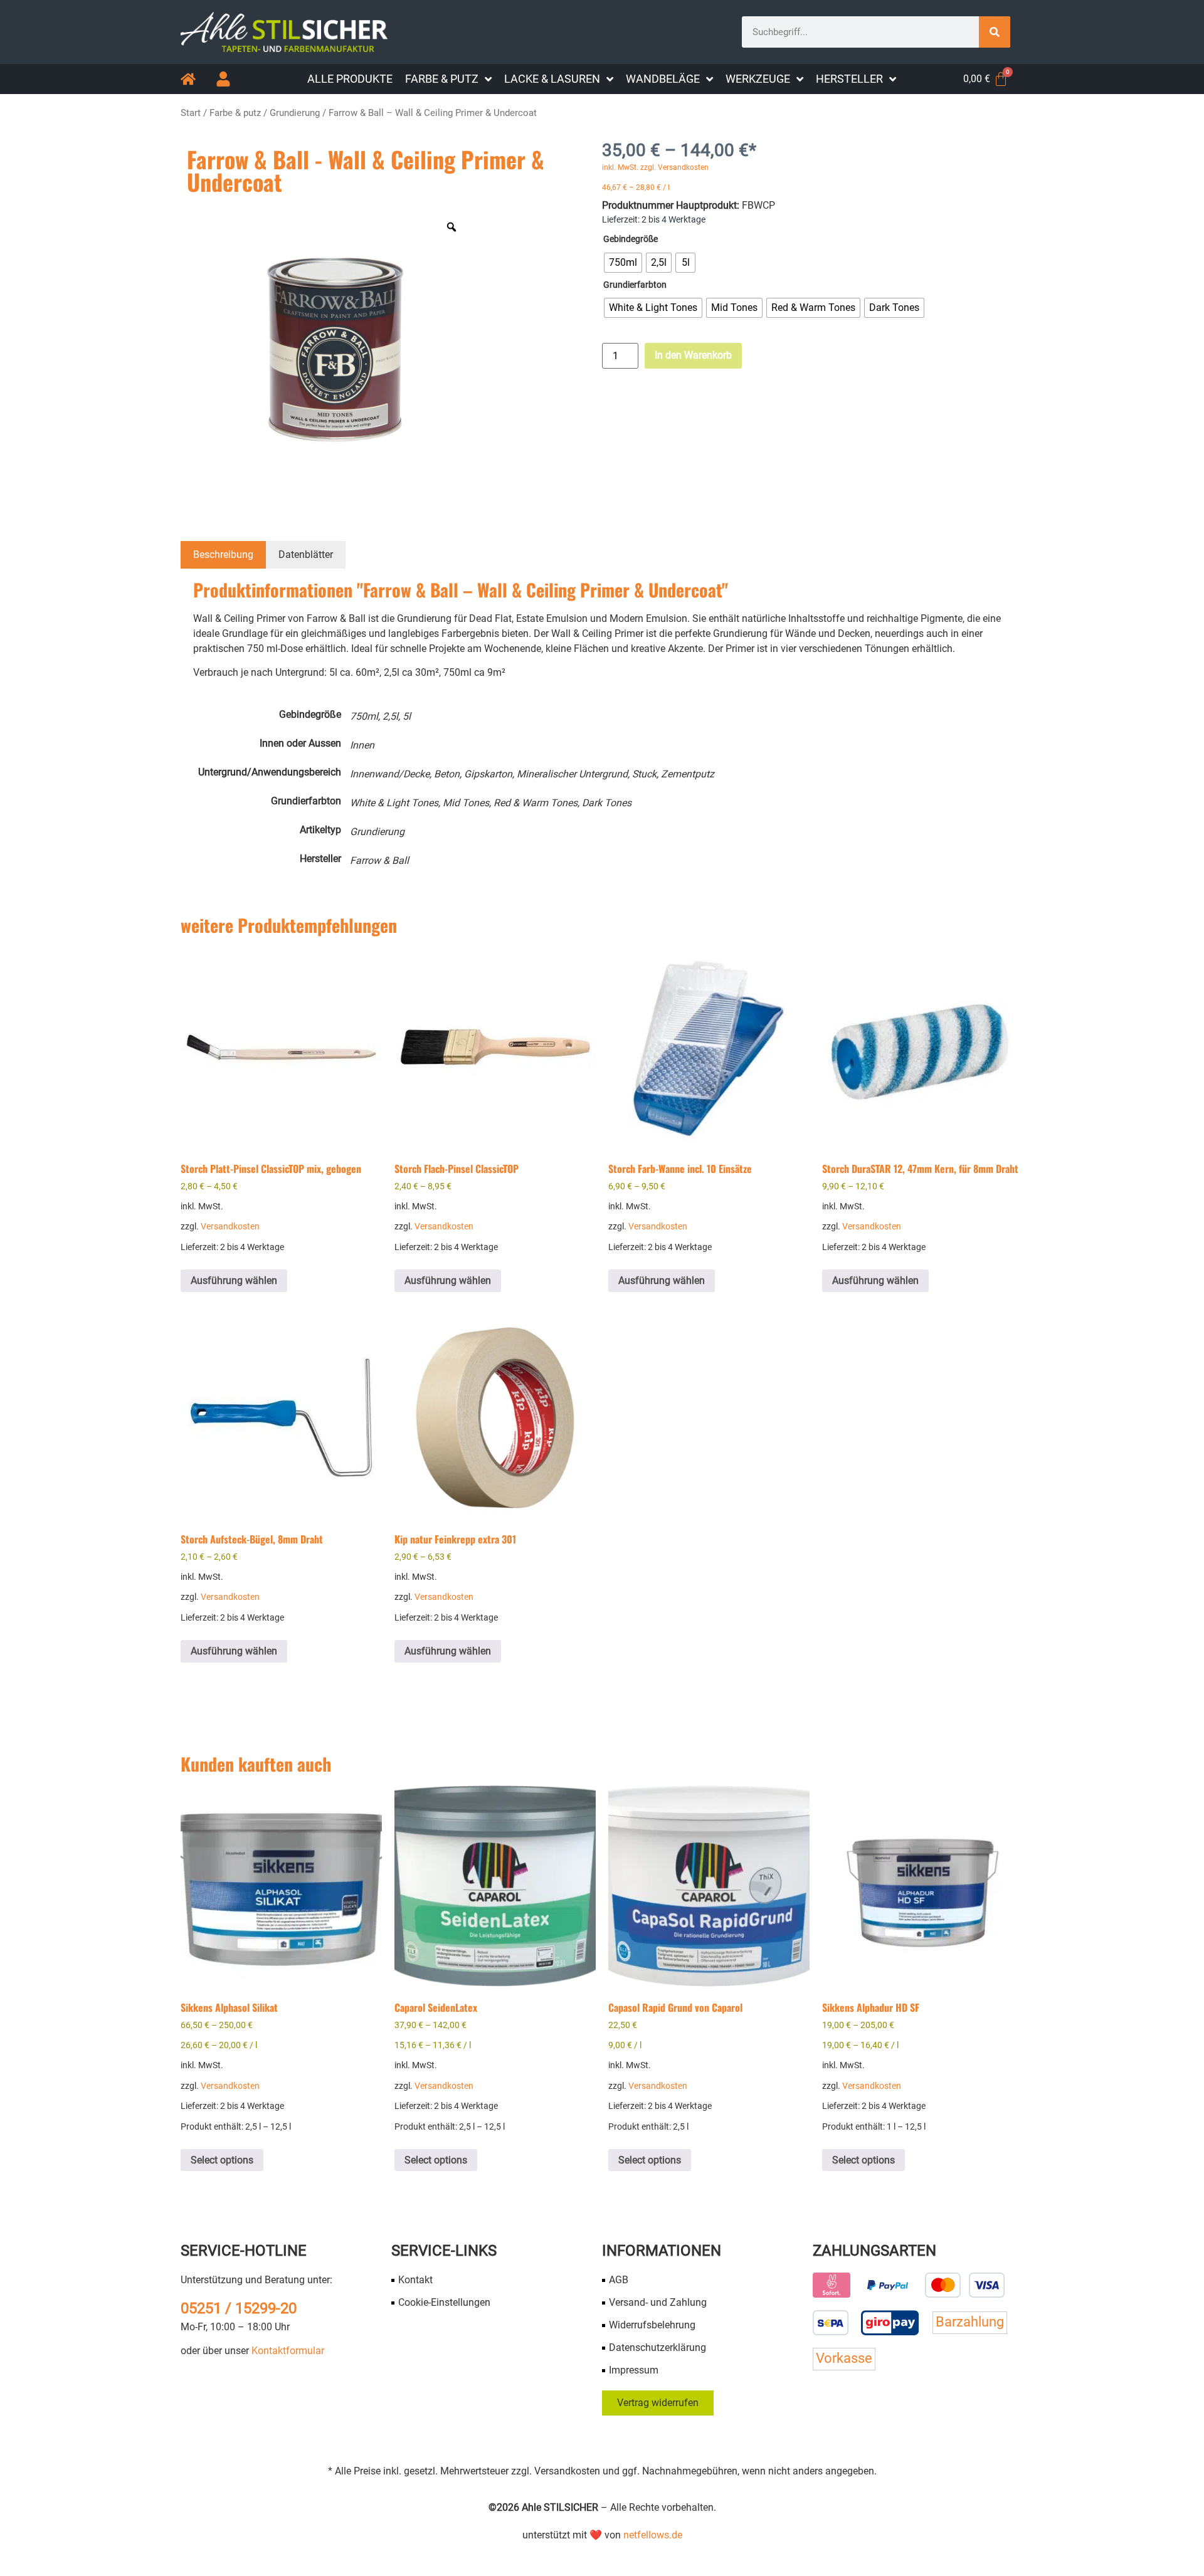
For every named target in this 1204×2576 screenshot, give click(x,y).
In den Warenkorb (693, 355)
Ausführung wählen (234, 1280)
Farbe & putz (235, 113)
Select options (222, 2159)
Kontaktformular (288, 2351)
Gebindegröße (631, 239)
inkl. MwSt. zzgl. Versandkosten (655, 167)
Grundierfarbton (635, 285)
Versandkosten (230, 1227)
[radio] (623, 263)
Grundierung (295, 113)
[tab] (223, 555)
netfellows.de (653, 2535)
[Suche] (995, 32)
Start (191, 113)
